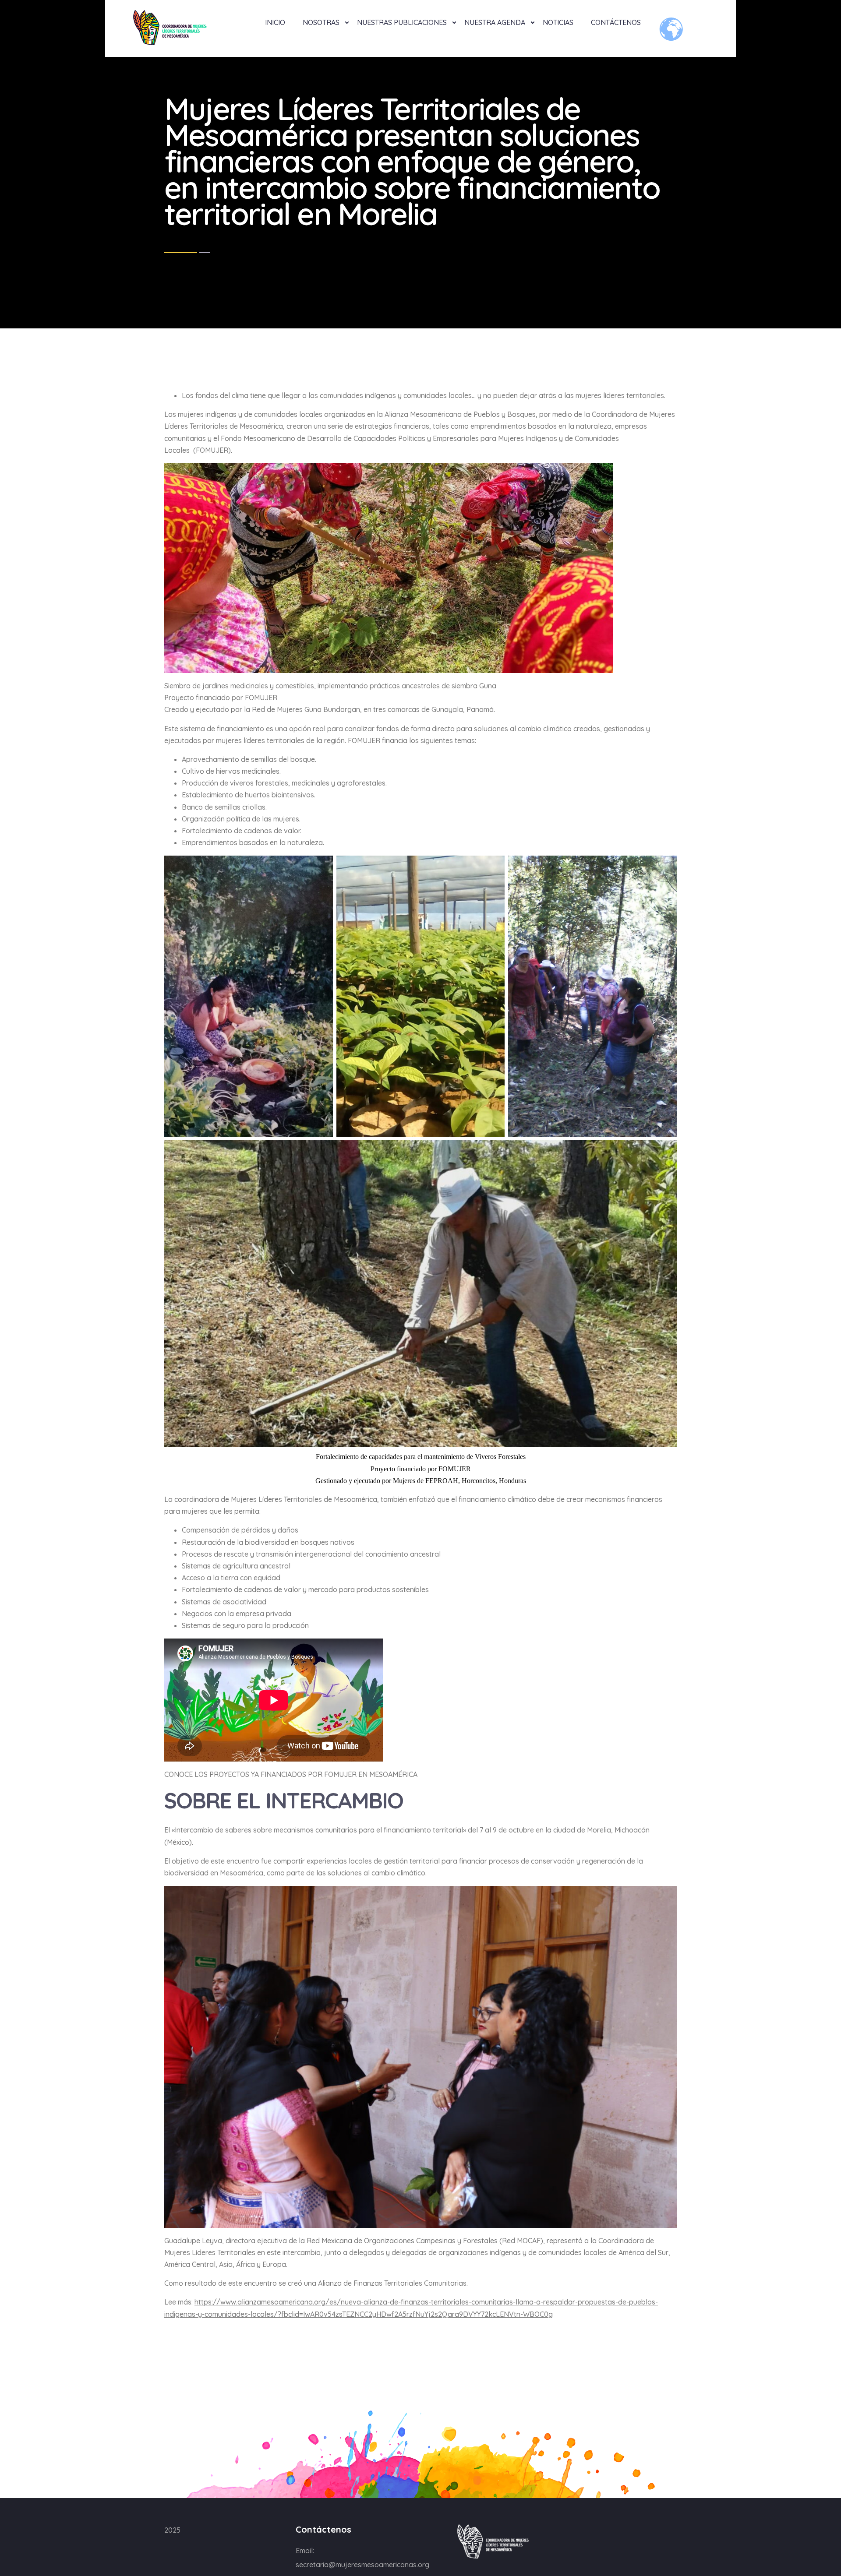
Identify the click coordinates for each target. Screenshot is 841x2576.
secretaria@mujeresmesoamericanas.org (362, 2565)
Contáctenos (616, 22)
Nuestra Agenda (495, 22)
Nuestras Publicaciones (402, 22)
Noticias (558, 22)
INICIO (275, 22)
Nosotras (321, 22)
